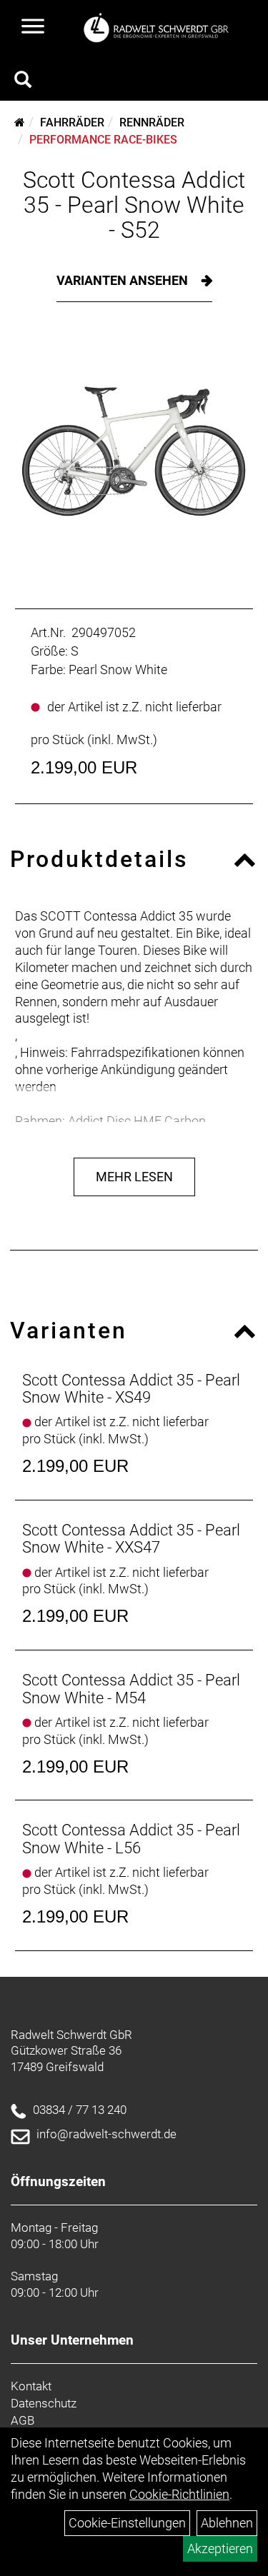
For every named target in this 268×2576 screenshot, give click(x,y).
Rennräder (152, 122)
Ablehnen (227, 2523)
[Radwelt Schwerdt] (160, 27)
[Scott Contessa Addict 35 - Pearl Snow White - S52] (134, 452)
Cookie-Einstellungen (127, 2523)
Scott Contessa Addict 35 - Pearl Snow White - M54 (131, 1689)
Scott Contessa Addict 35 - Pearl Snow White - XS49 (131, 1389)
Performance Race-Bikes (103, 140)
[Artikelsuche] (23, 81)
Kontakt (31, 2386)
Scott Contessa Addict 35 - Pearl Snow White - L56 (131, 1839)
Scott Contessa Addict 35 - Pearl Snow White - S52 (134, 205)
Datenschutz (44, 2403)
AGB (23, 2420)
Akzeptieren (220, 2549)
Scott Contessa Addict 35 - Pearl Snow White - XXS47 (131, 1539)
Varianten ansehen (124, 280)
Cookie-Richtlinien (179, 2494)
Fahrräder (72, 122)
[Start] (20, 122)
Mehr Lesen (134, 1177)
